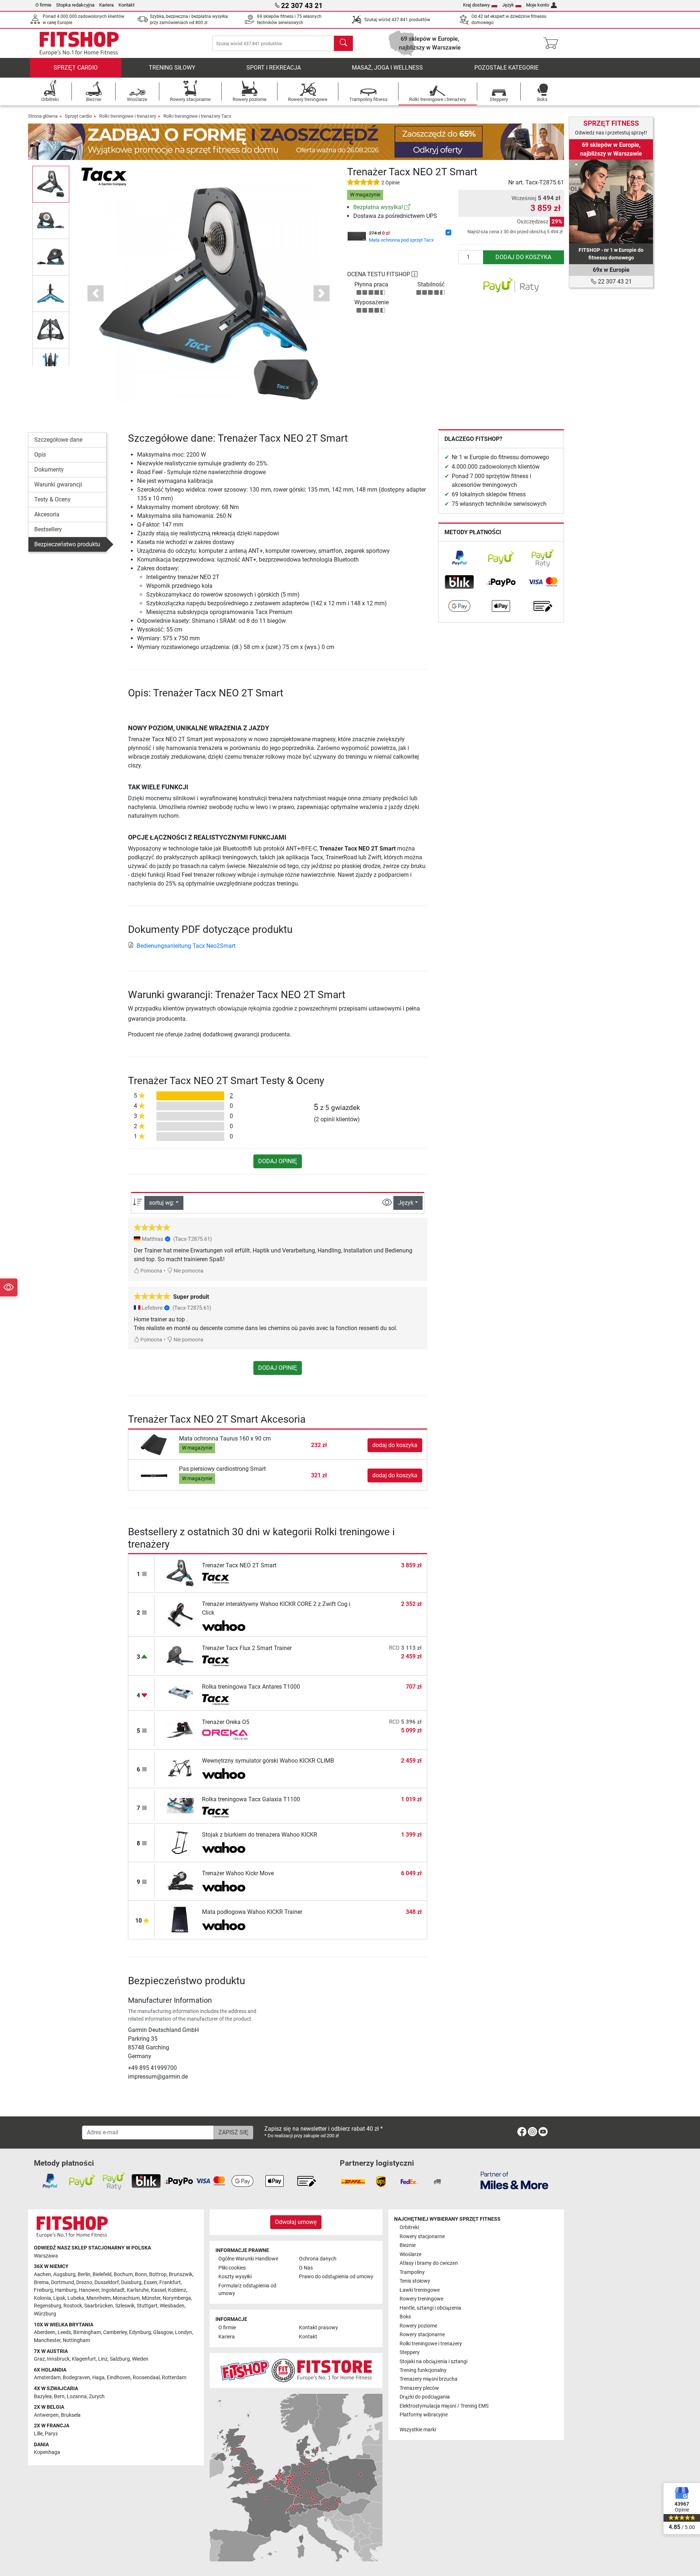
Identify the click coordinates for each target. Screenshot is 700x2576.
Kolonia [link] (42, 2298)
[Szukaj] (343, 43)
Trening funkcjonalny (423, 2370)
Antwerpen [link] (46, 2415)
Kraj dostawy (476, 5)
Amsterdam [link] (47, 2378)
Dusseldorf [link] (107, 2282)
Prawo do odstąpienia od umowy (336, 2277)
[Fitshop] (79, 43)
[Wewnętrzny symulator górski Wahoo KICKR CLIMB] (180, 1768)
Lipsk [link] (59, 2298)
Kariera (106, 5)
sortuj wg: (162, 1203)
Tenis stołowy (415, 2281)
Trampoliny (412, 2272)
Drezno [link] (84, 2282)
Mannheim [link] (98, 2298)
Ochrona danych (318, 2259)
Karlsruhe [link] (138, 2290)
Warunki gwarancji (58, 484)
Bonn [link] (141, 2274)
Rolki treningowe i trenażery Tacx (197, 116)
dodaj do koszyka (523, 257)
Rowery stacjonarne (422, 2237)
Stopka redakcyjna (75, 5)
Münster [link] (151, 2298)
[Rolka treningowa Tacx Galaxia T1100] (180, 1805)
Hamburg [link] (66, 2290)
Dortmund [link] (63, 2282)
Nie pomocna (188, 1271)
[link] (407, 207)
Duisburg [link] (131, 2282)
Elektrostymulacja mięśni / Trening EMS (444, 2406)
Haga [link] (98, 2378)
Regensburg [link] (48, 2306)
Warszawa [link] (46, 2256)
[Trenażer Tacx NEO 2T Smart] (180, 1573)
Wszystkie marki (418, 2430)
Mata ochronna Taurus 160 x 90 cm (225, 1439)
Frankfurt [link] (170, 2282)
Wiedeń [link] (140, 2359)
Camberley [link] (115, 2332)
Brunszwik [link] (181, 2274)
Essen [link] (150, 2282)
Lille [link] (38, 2434)
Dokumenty (49, 470)
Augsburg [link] (64, 2274)
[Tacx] (104, 176)
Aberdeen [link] (45, 2332)
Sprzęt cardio (76, 68)
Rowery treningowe (421, 2299)
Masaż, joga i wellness (387, 68)
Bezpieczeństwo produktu (67, 544)
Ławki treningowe (420, 2290)
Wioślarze (411, 2254)
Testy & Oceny (52, 499)
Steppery (410, 2352)
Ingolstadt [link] (113, 2290)
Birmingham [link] (87, 2332)
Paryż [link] (51, 2434)
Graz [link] (39, 2359)
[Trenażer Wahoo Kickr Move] (180, 1881)
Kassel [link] (158, 2290)
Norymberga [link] (177, 2298)
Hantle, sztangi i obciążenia (430, 2308)
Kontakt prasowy (318, 2328)
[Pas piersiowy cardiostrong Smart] (154, 1475)
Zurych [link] (97, 2397)
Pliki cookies (232, 2268)
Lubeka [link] (76, 2298)
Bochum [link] (123, 2274)
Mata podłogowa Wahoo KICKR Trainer (252, 1912)
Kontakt (127, 5)
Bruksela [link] (71, 2415)
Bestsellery (48, 529)
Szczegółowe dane (58, 440)
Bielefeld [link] (102, 2274)
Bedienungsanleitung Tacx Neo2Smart (186, 946)
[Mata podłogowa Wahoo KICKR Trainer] (180, 1920)
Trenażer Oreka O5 (226, 1722)
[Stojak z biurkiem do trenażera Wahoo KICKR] (180, 1842)
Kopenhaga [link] (47, 2452)
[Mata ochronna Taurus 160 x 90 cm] (154, 1445)
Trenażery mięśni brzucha (429, 2379)
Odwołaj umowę (296, 2222)
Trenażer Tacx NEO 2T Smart (239, 1565)
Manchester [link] (47, 2340)
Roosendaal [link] (146, 2378)
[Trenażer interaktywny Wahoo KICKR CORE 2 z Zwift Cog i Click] (180, 1614)
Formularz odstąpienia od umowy (247, 2290)
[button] (51, 184)
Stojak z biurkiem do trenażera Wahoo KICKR (260, 1835)
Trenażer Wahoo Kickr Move (238, 1873)
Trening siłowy (172, 68)
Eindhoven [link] (119, 2378)
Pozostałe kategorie (506, 68)
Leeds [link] (64, 2332)
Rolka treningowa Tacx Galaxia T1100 (251, 1799)
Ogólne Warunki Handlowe (248, 2259)
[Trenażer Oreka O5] (180, 1730)
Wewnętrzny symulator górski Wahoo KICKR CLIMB (268, 1761)
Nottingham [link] (76, 2340)
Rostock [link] (73, 2306)
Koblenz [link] (177, 2290)
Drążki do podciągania (425, 2397)
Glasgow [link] (163, 2332)
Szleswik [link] (125, 2306)
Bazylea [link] (43, 2397)
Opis (40, 455)
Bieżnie (408, 2245)
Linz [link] (103, 2359)
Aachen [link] (42, 2274)
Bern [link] (59, 2397)
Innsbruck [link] (58, 2359)
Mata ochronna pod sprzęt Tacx (401, 240)
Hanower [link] (89, 2290)
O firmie (43, 5)
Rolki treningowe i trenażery (128, 116)
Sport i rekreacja (274, 68)
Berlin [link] (84, 2274)
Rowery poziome (418, 2326)
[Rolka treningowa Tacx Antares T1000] (180, 1692)
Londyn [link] (184, 2332)
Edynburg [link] (140, 2332)
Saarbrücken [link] (99, 2306)
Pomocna (151, 1271)
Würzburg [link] (45, 2314)
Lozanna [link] (77, 2397)
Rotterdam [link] (174, 2378)
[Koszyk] (553, 43)
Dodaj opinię (278, 1161)
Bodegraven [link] (76, 2378)
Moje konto (538, 5)
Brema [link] (41, 2282)
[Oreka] (225, 1735)
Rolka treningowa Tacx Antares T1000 (251, 1687)
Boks (405, 2317)
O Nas (306, 2268)
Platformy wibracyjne (424, 2415)
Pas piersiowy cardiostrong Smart (222, 1469)
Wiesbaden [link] (172, 2306)
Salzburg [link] (120, 2359)
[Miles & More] (514, 2180)
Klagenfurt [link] (84, 2359)
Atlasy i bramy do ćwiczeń (429, 2263)
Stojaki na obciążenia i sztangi (433, 2362)
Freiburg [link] (43, 2290)
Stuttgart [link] (147, 2306)
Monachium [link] (126, 2298)
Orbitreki (409, 2227)
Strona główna (43, 116)
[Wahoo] (225, 1626)
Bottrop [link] (158, 2274)
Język (508, 5)
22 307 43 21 (614, 282)
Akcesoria (47, 514)
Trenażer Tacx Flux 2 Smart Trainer (247, 1648)
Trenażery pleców (419, 2388)
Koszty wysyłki (235, 2277)
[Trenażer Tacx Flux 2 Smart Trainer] (180, 1656)
